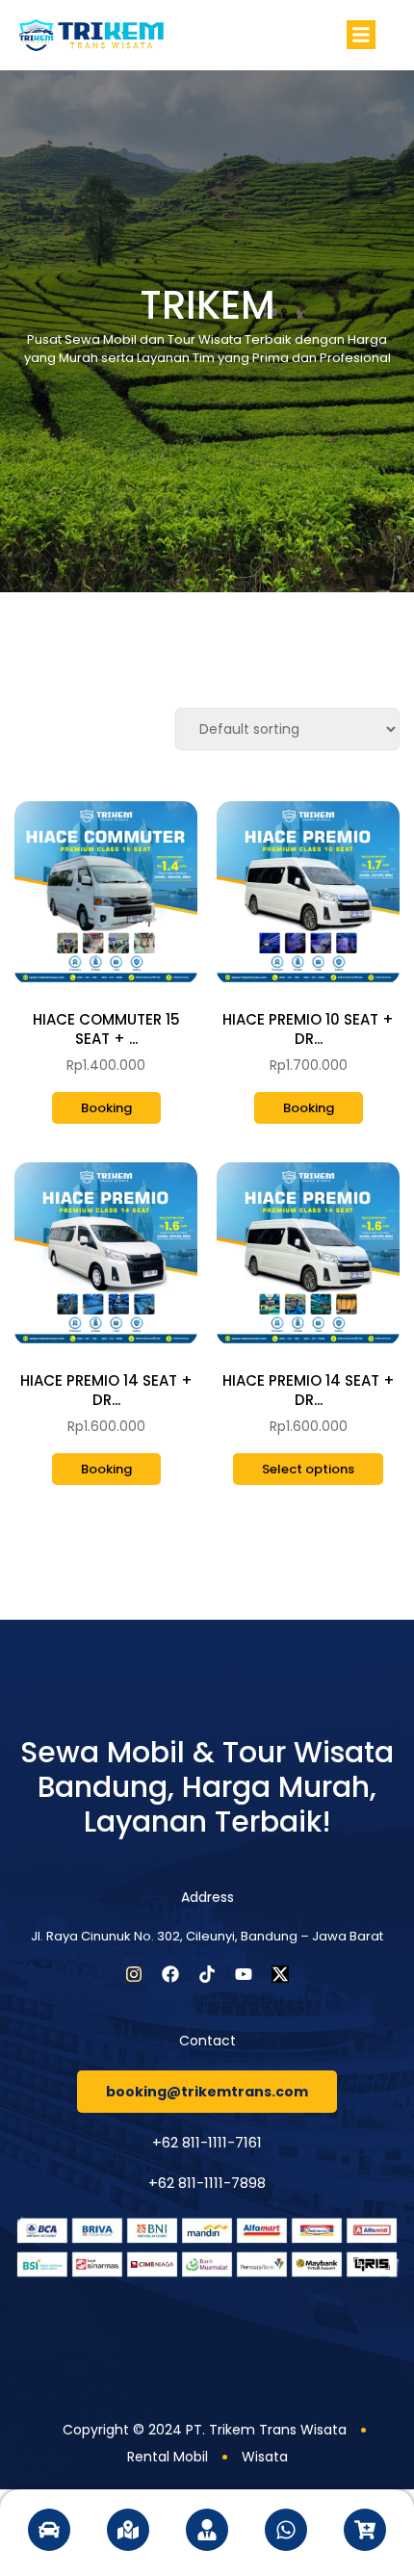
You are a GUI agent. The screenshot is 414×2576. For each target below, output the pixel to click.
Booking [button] (106, 1108)
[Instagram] (134, 1974)
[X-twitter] (280, 1974)
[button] (361, 35)
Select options (308, 1469)
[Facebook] (170, 1974)
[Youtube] (244, 1974)
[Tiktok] (207, 1974)
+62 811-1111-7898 (207, 2183)
